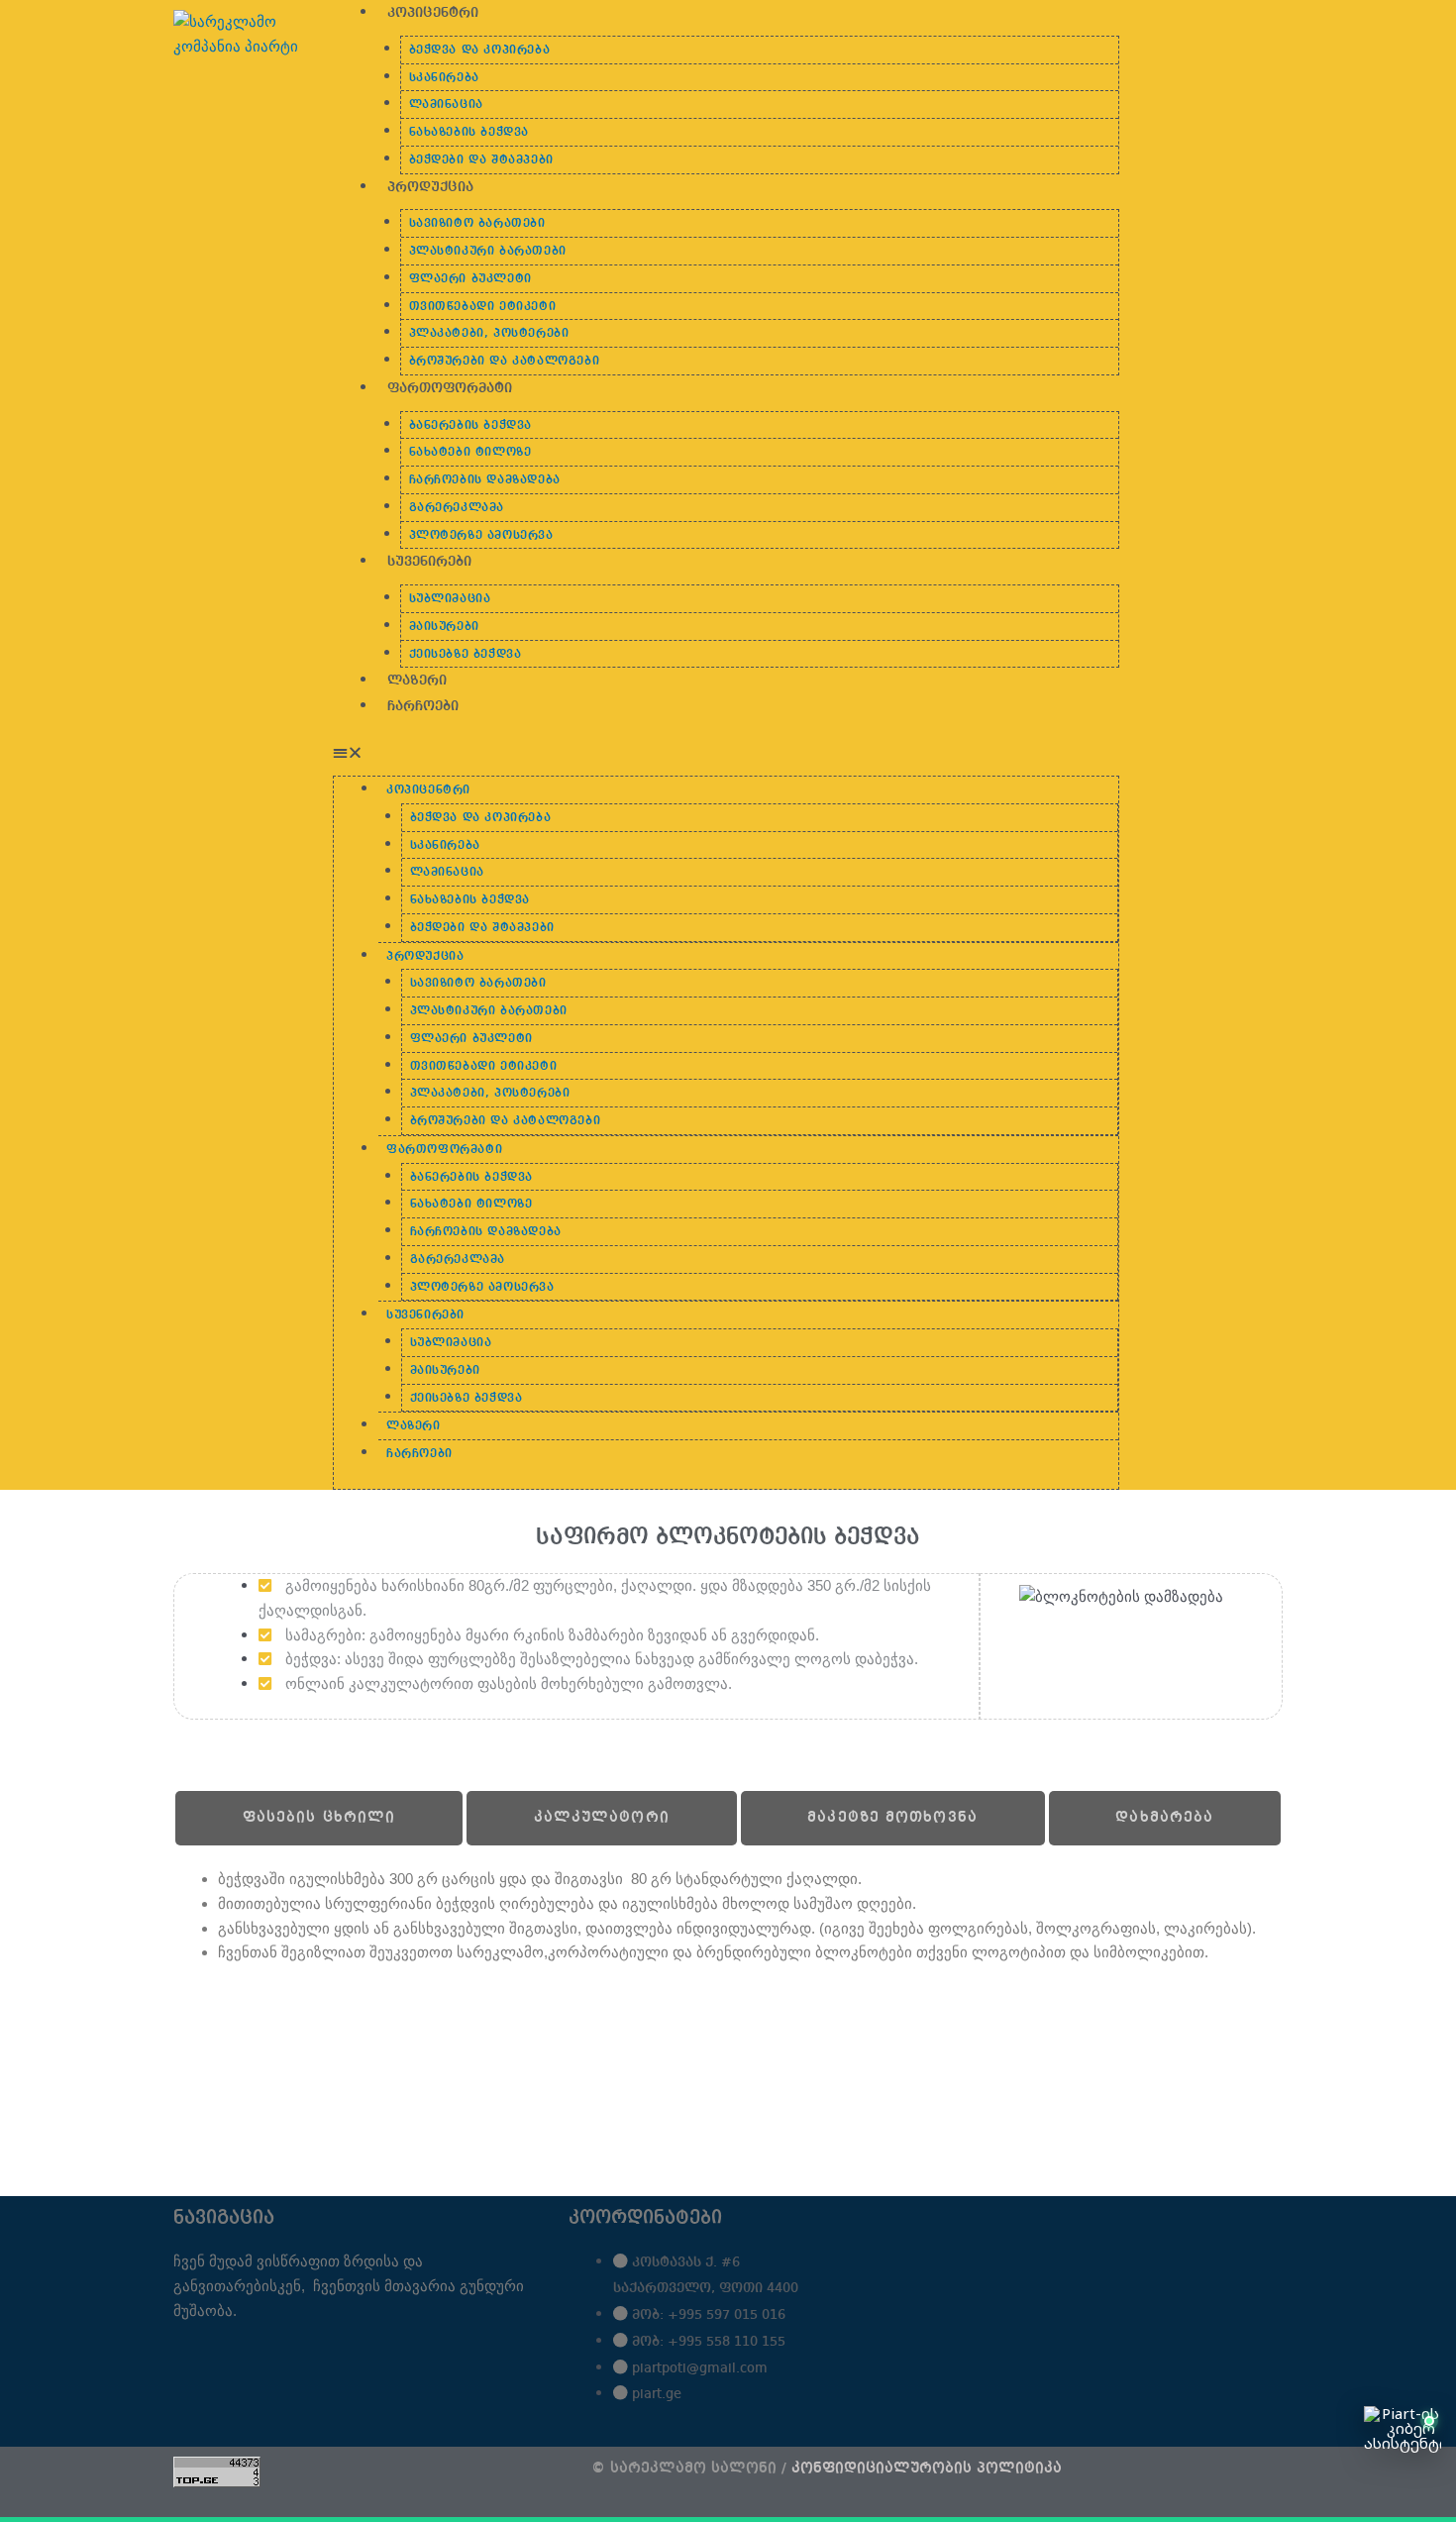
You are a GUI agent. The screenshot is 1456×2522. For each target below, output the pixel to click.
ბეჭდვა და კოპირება (480, 51)
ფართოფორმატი (450, 388)
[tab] (319, 1818)
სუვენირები (429, 562)
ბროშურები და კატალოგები (505, 362)
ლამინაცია (446, 105)
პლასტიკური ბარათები (488, 252)
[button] (726, 753)
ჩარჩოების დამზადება (485, 480)
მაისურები (444, 627)
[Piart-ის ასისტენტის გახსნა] (1403, 2458)
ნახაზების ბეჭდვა (469, 133)
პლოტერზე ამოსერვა (481, 536)
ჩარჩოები (423, 706)
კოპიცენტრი (433, 13)
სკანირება (444, 78)
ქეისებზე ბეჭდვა (466, 655)
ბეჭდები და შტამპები (481, 160)
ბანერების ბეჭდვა (471, 426)
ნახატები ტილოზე (470, 453)
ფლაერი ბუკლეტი (470, 279)
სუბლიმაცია (450, 599)
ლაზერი (417, 681)
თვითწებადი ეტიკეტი (483, 307)
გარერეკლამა (457, 508)
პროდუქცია (430, 187)
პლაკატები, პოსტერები (489, 334)
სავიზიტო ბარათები (477, 224)
